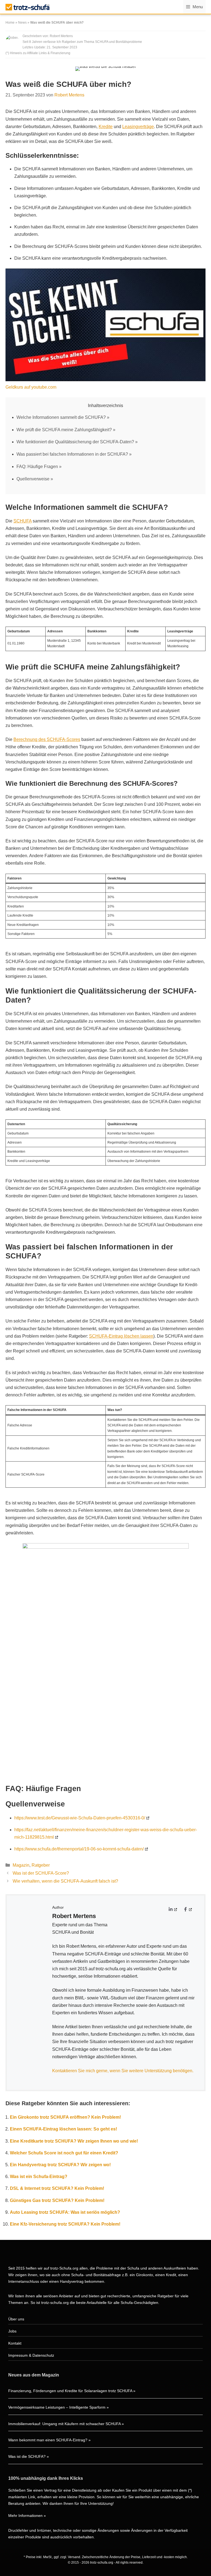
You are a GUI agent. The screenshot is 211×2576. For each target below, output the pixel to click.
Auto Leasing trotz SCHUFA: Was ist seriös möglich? (65, 2212)
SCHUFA (23, 521)
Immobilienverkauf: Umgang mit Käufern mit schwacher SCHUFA (64, 2424)
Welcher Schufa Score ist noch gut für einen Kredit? (64, 2153)
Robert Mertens (61, 36)
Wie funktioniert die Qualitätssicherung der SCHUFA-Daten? (75, 442)
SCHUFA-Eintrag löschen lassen (121, 1336)
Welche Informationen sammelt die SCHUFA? (61, 417)
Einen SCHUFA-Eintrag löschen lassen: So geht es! (63, 2129)
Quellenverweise (33, 479)
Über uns (16, 2319)
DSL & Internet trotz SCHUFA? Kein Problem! (57, 2188)
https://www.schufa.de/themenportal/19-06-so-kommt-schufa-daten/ (79, 1849)
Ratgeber (41, 1865)
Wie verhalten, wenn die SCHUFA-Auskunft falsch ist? (65, 1881)
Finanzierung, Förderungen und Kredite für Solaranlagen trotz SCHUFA (70, 2391)
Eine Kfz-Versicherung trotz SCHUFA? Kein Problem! (65, 2224)
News (22, 23)
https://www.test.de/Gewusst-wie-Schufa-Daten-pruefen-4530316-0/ (80, 1818)
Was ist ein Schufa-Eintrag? (39, 2177)
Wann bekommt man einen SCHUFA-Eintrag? (48, 2440)
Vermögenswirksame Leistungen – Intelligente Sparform (57, 2407)
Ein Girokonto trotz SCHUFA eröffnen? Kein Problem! (65, 2117)
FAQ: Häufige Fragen (37, 467)
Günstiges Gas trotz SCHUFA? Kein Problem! (57, 2200)
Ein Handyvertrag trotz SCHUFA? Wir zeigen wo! (60, 2165)
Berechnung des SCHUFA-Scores (47, 739)
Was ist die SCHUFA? (27, 2456)
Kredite (106, 127)
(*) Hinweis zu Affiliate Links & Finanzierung (38, 53)
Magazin (21, 1865)
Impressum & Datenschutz (31, 2355)
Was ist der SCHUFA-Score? (41, 1873)
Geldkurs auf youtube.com (31, 387)
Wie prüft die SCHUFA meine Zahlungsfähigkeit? (64, 430)
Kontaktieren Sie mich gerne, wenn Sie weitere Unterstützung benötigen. (123, 2071)
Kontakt (15, 2343)
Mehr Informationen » (27, 2516)
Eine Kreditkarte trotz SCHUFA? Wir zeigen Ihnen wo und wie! (74, 2141)
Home (10, 23)
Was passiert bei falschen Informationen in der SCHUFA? (72, 454)
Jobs (12, 2331)
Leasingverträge (138, 127)
